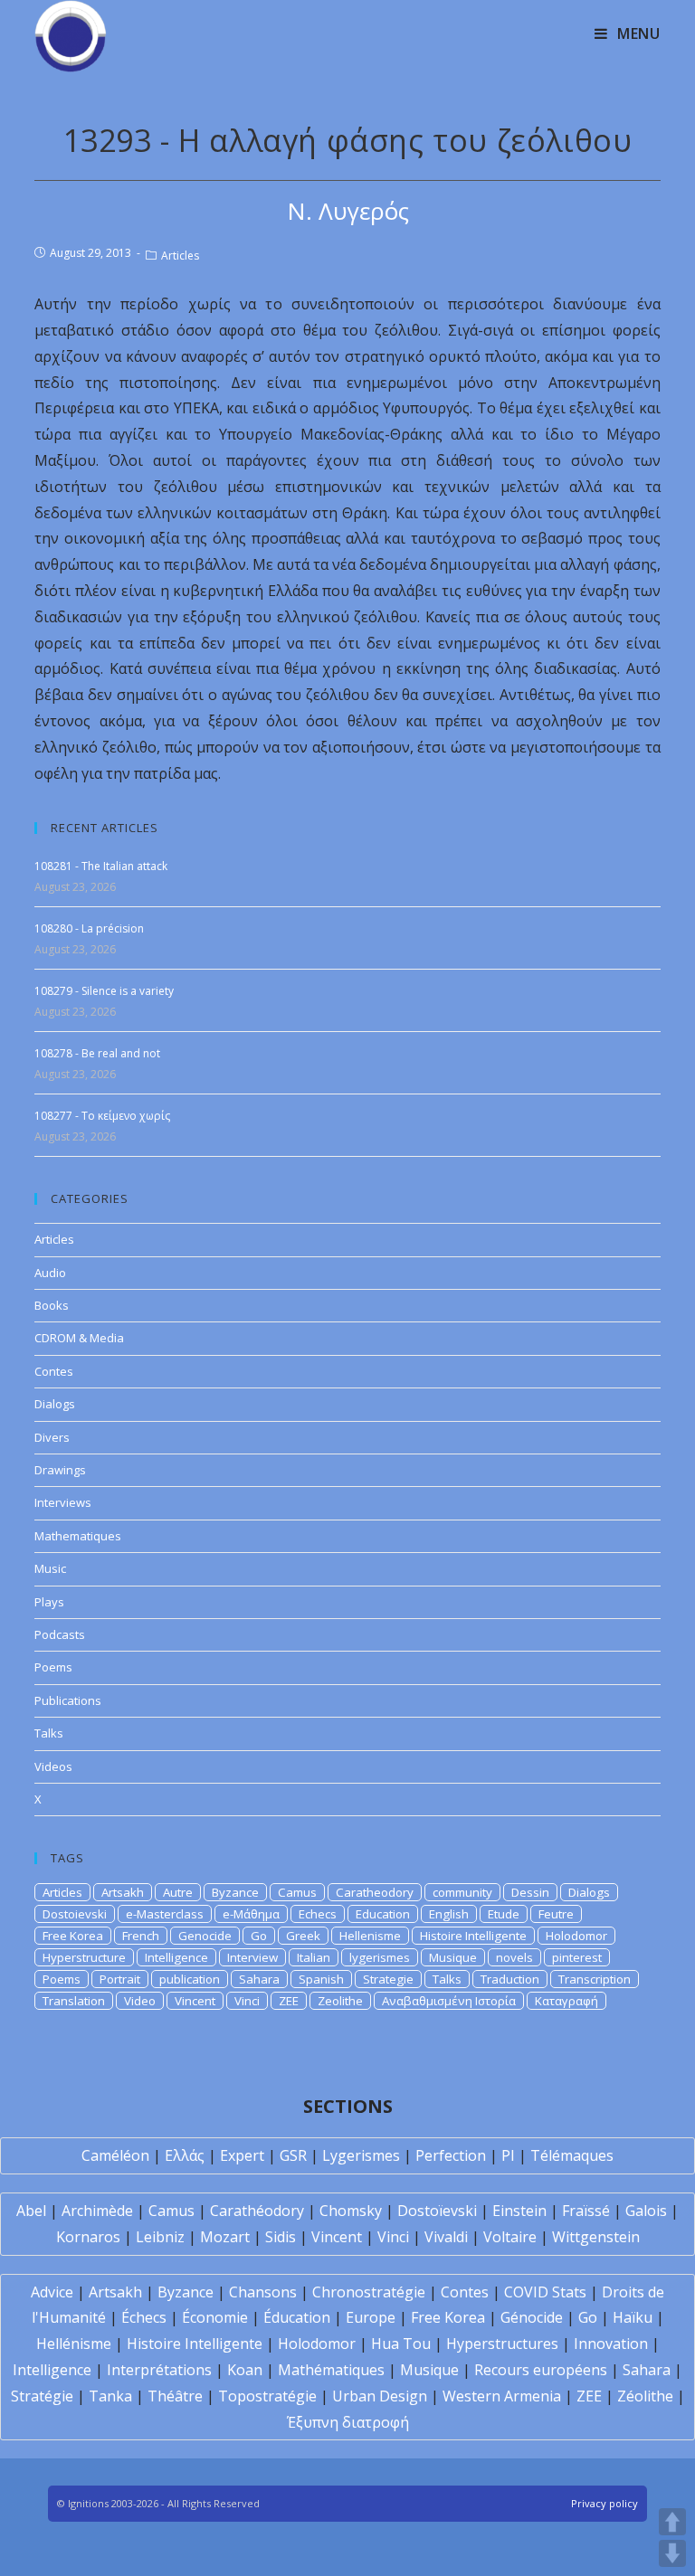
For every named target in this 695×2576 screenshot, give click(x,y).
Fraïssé (586, 2211)
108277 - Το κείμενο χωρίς (102, 1116)
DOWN (672, 2553)
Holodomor (576, 1936)
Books (52, 1305)
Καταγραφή (566, 2001)
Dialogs (55, 1404)
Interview (252, 1957)
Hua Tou (401, 2344)
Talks (49, 1733)
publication (190, 1979)
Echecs (318, 1914)
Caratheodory (375, 1892)
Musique (453, 1957)
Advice (52, 2292)
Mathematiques (78, 1536)
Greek (303, 1936)
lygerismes (380, 1957)
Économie (215, 2317)
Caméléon (115, 2155)
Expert (242, 2155)
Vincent (195, 2001)
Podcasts (60, 1634)
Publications (68, 1700)
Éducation (297, 2317)
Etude (504, 1914)
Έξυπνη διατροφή (348, 2422)
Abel (31, 2211)
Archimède (97, 2211)
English (449, 1914)
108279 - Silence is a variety (104, 991)
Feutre (556, 1914)
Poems (53, 1667)
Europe (371, 2317)
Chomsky (351, 2211)
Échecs (144, 2317)
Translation (74, 2001)
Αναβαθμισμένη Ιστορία (449, 2001)
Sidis (281, 2237)
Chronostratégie (369, 2292)
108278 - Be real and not (97, 1053)
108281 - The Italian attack (101, 866)
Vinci (247, 2001)
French (141, 1936)
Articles (180, 256)
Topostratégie (267, 2396)
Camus (297, 1892)
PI (508, 2155)
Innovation (611, 2344)
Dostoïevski (437, 2211)
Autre (178, 1892)
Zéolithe (645, 2396)
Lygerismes (361, 2155)
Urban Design (380, 2396)
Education (383, 1914)
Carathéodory (257, 2211)
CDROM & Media (79, 1338)
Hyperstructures (502, 2344)
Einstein (519, 2211)
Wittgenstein (596, 2237)
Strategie (388, 1979)
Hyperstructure (84, 1957)
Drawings (60, 1470)
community (462, 1892)
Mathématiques (331, 2370)
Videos (53, 1766)
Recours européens (541, 2370)
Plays (49, 1602)
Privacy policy (605, 2503)
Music (50, 1568)
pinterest (577, 1957)
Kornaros (88, 2237)
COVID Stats (545, 2292)
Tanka (110, 2396)
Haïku (633, 2317)
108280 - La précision (89, 928)
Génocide (532, 2317)
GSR (293, 2155)
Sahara (259, 1979)
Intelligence (176, 1957)
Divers (52, 1437)
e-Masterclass (165, 1914)
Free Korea (73, 1936)
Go (259, 1936)
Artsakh (123, 1892)
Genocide (205, 1936)
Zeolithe (340, 2001)
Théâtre (175, 2396)
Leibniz (160, 2237)
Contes (54, 1371)
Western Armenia (502, 2396)
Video (140, 2001)
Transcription (595, 1979)
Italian (314, 1957)
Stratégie (42, 2396)
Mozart (225, 2237)
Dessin (530, 1892)
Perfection (451, 2155)
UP (672, 2522)
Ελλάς (185, 2155)
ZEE (289, 2001)
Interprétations (159, 2370)
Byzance (235, 1892)
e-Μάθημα (251, 1914)
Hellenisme (370, 1936)
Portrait (120, 1979)
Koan (245, 2370)
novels (514, 1957)
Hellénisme (74, 2344)
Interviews (63, 1502)
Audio (50, 1273)
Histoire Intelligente (473, 1936)
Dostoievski (75, 1914)
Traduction (510, 1979)
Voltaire (510, 2237)
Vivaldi (446, 2237)
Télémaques (572, 2155)
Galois (646, 2211)
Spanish (321, 1979)
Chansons (263, 2292)
